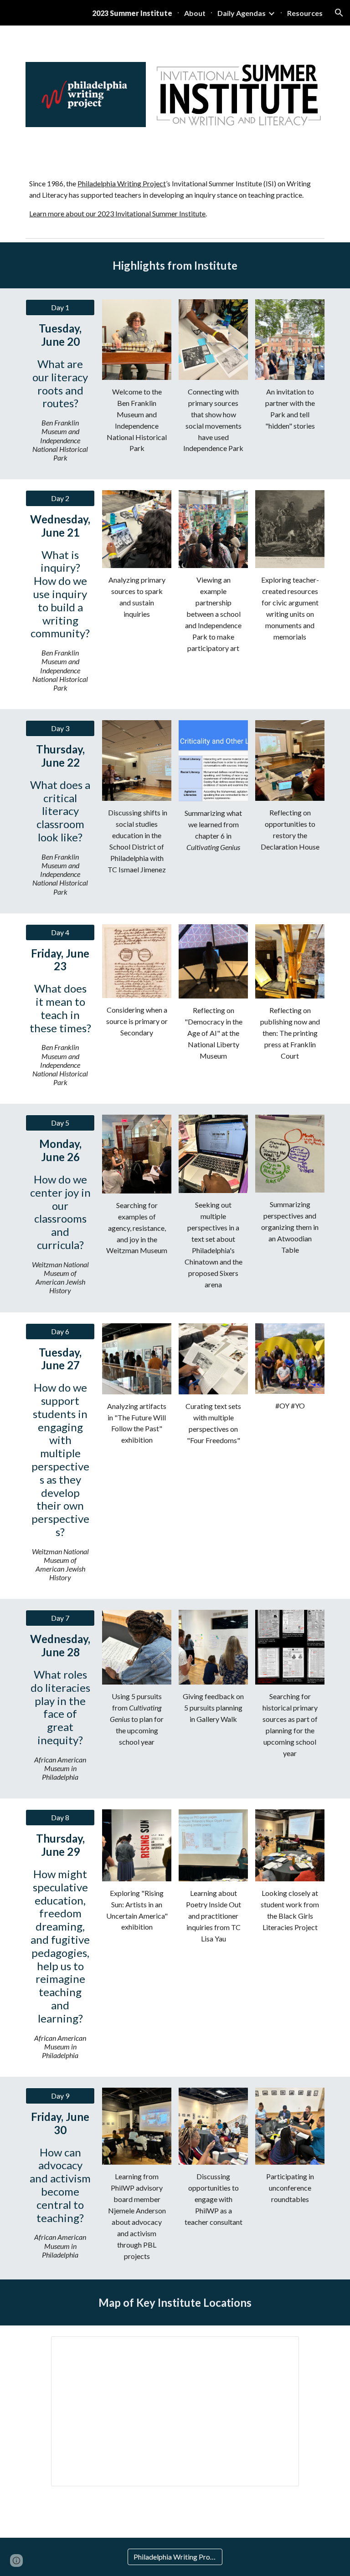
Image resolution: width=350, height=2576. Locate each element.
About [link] (195, 13)
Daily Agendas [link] (242, 13)
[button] (339, 13)
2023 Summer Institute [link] (132, 13)
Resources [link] (305, 13)
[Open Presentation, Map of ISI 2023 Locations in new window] (282, 2348)
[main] (175, 199)
